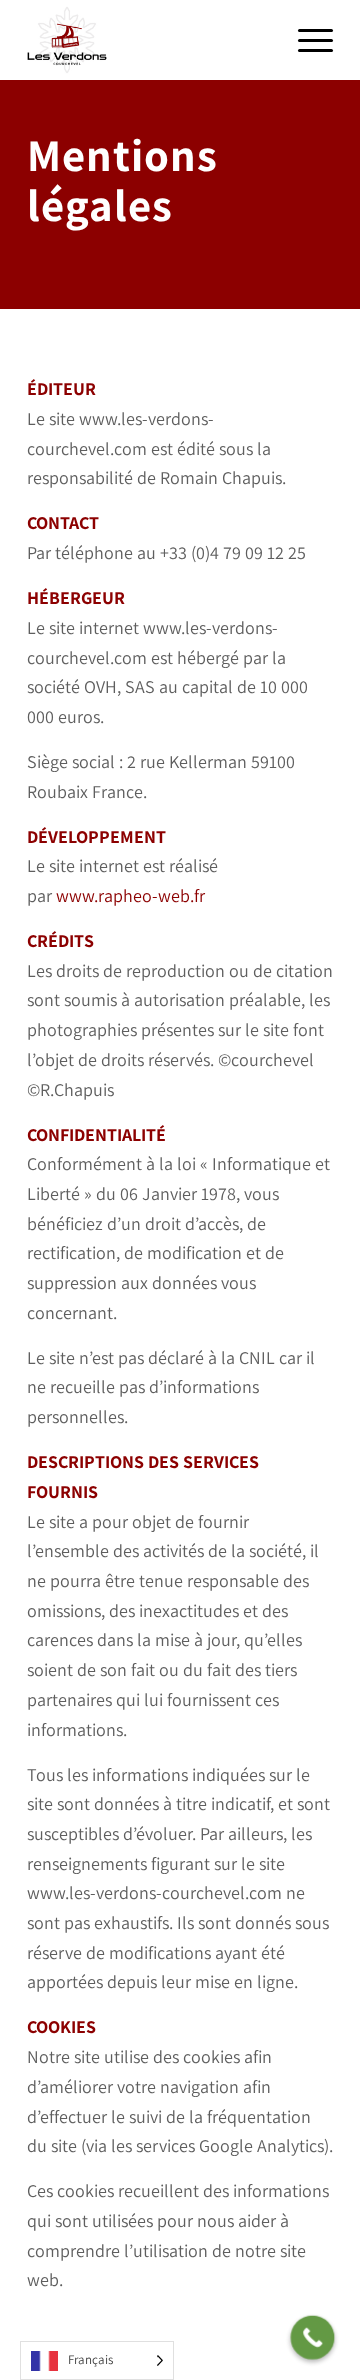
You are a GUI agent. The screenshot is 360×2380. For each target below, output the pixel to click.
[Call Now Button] (313, 2338)
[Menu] (305, 40)
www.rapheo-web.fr (130, 895)
